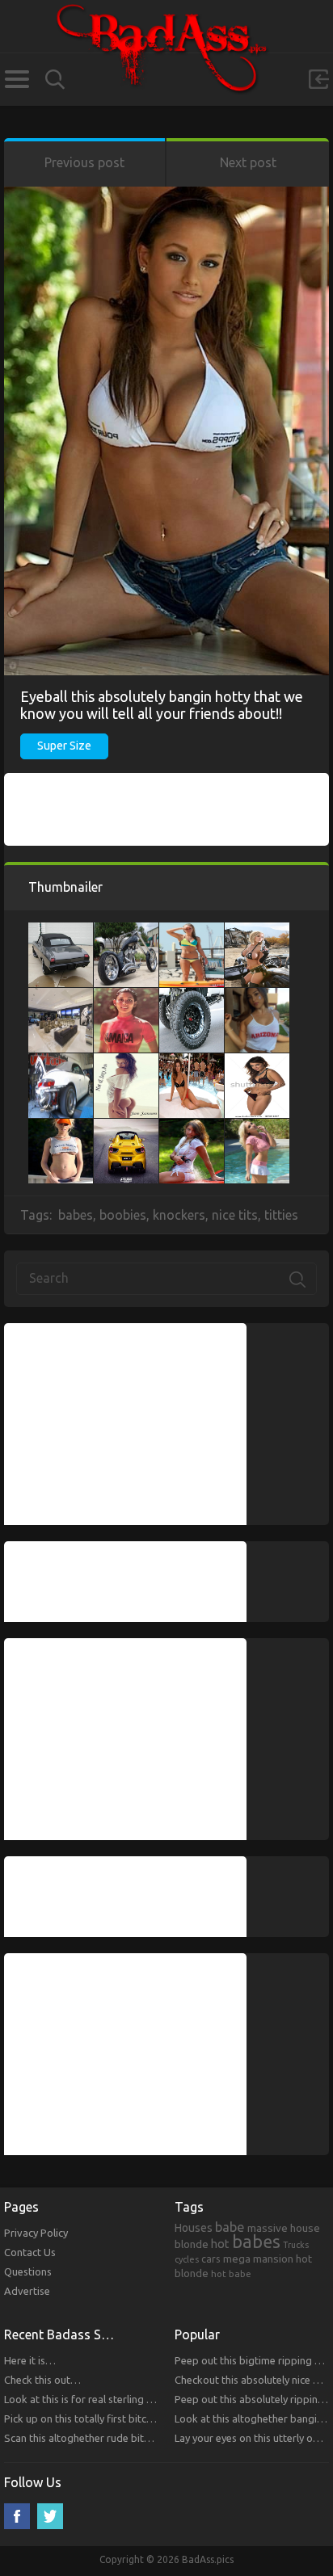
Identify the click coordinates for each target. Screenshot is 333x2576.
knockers (179, 1215)
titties (281, 1215)
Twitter (50, 2516)
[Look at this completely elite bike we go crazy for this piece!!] (126, 931)
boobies (123, 1215)
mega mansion (258, 2259)
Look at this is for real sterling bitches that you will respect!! (143, 2399)
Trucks (296, 2245)
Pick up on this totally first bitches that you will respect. (133, 2418)
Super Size (64, 746)
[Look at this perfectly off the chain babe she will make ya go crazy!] (126, 1061)
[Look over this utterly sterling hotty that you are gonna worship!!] (257, 931)
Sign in (318, 79)
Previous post (84, 162)
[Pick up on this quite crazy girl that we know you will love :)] (257, 1061)
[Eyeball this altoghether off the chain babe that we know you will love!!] (192, 931)
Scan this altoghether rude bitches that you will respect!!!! (138, 2438)
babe (230, 2227)
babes (76, 1215)
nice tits (235, 1215)
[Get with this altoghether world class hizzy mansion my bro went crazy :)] (61, 996)
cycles (187, 2259)
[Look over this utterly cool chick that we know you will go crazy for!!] (257, 1127)
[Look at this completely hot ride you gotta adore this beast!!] (126, 1127)
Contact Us (30, 2252)
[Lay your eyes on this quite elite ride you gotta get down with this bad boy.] (61, 1061)
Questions (28, 2271)
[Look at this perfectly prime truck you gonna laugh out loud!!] (192, 996)
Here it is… (30, 2360)
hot (220, 2244)
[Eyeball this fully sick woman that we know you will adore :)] (192, 1061)
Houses (194, 2228)
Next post (248, 162)
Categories (17, 79)
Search (55, 80)
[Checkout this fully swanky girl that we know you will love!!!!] (257, 996)
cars (211, 2259)
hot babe (231, 2273)
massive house (284, 2228)
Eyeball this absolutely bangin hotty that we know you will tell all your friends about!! (162, 705)
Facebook (17, 2516)
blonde (192, 2244)
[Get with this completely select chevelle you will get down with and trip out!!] (61, 931)
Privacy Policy (36, 2233)
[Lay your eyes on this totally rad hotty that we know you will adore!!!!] (61, 1127)
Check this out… (42, 2380)
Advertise (27, 2291)
